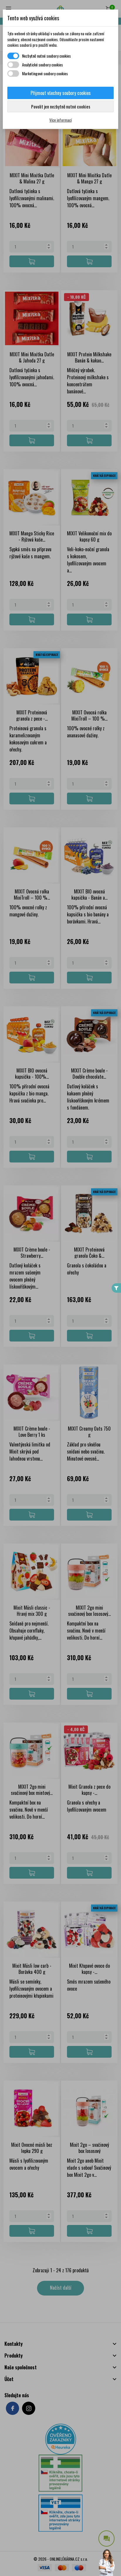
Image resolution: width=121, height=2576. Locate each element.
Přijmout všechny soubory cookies (61, 93)
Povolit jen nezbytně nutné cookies (61, 106)
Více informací (60, 120)
